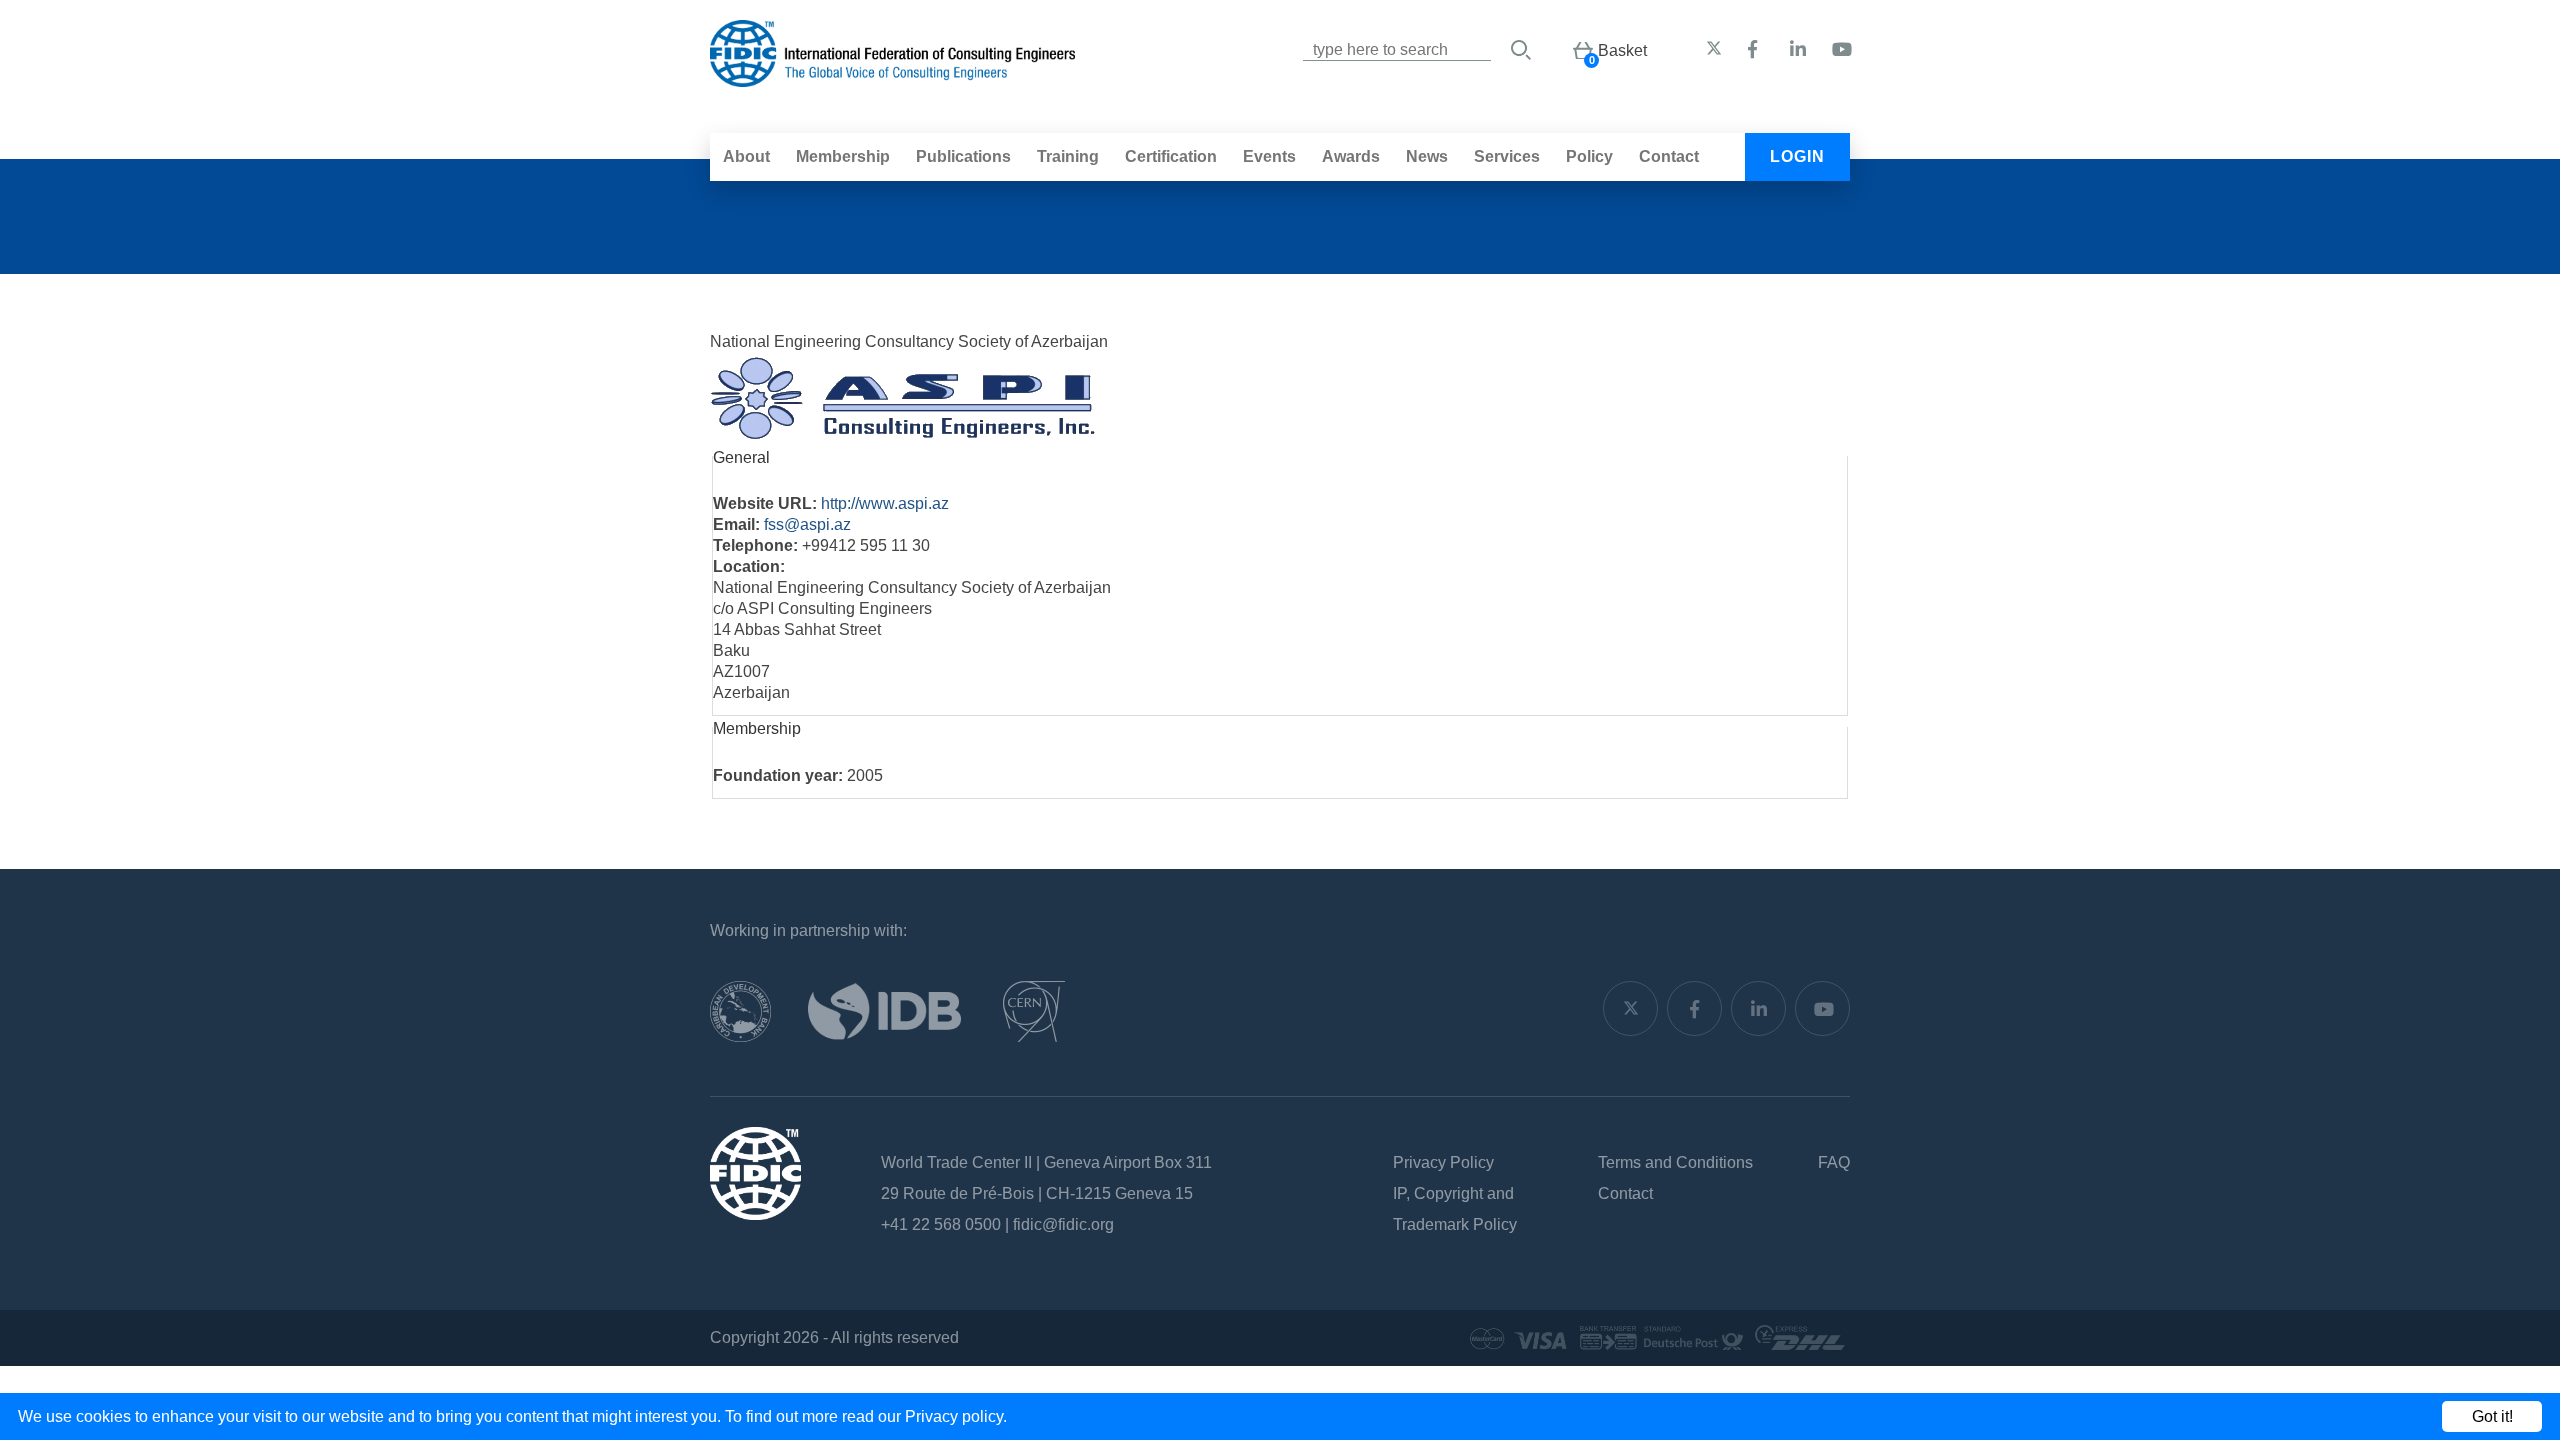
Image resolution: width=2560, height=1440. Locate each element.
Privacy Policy (1443, 1162)
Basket (1622, 50)
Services (1507, 156)
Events (1269, 156)
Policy (1589, 156)
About (746, 156)
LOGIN (1797, 156)
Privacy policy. (956, 1416)
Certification (1171, 156)
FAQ (1834, 1162)
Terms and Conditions (1675, 1162)
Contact (1669, 156)
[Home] (892, 76)
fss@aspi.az (807, 524)
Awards (1351, 156)
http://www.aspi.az (885, 503)
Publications (963, 156)
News (1427, 156)
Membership (843, 156)
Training (1068, 156)
